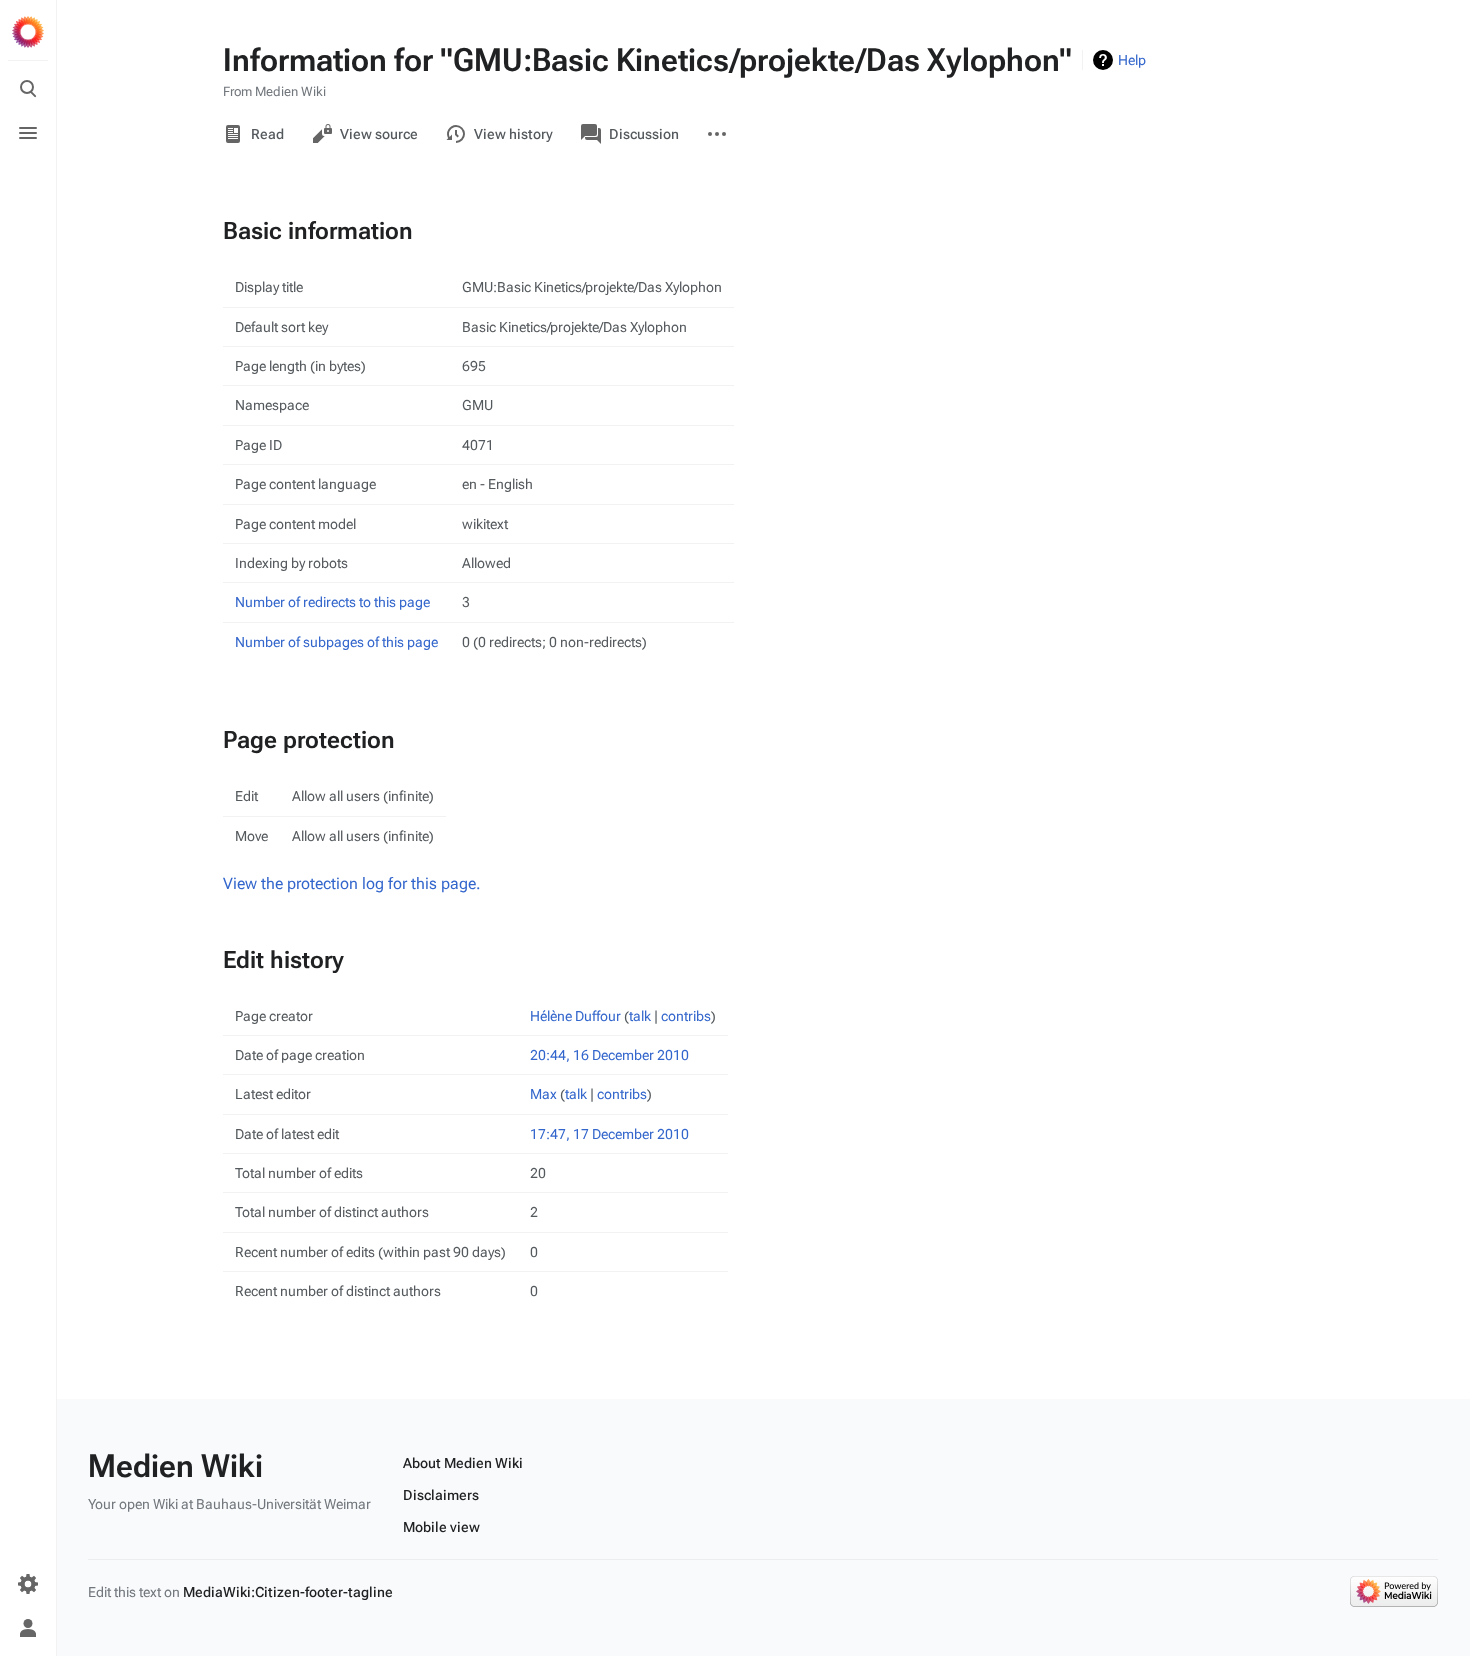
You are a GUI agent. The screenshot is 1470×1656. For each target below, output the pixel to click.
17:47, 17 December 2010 (609, 1134)
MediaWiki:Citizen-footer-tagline (288, 1592)
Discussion (644, 134)
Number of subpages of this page (336, 642)
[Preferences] (28, 1584)
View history (513, 134)
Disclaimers (441, 1495)
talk (640, 1016)
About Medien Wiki (463, 1463)
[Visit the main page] (28, 32)
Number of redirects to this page (332, 602)
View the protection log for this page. (352, 883)
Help (1132, 60)
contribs (686, 1016)
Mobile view (441, 1527)
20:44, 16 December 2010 (609, 1055)
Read (267, 134)
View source (379, 134)
